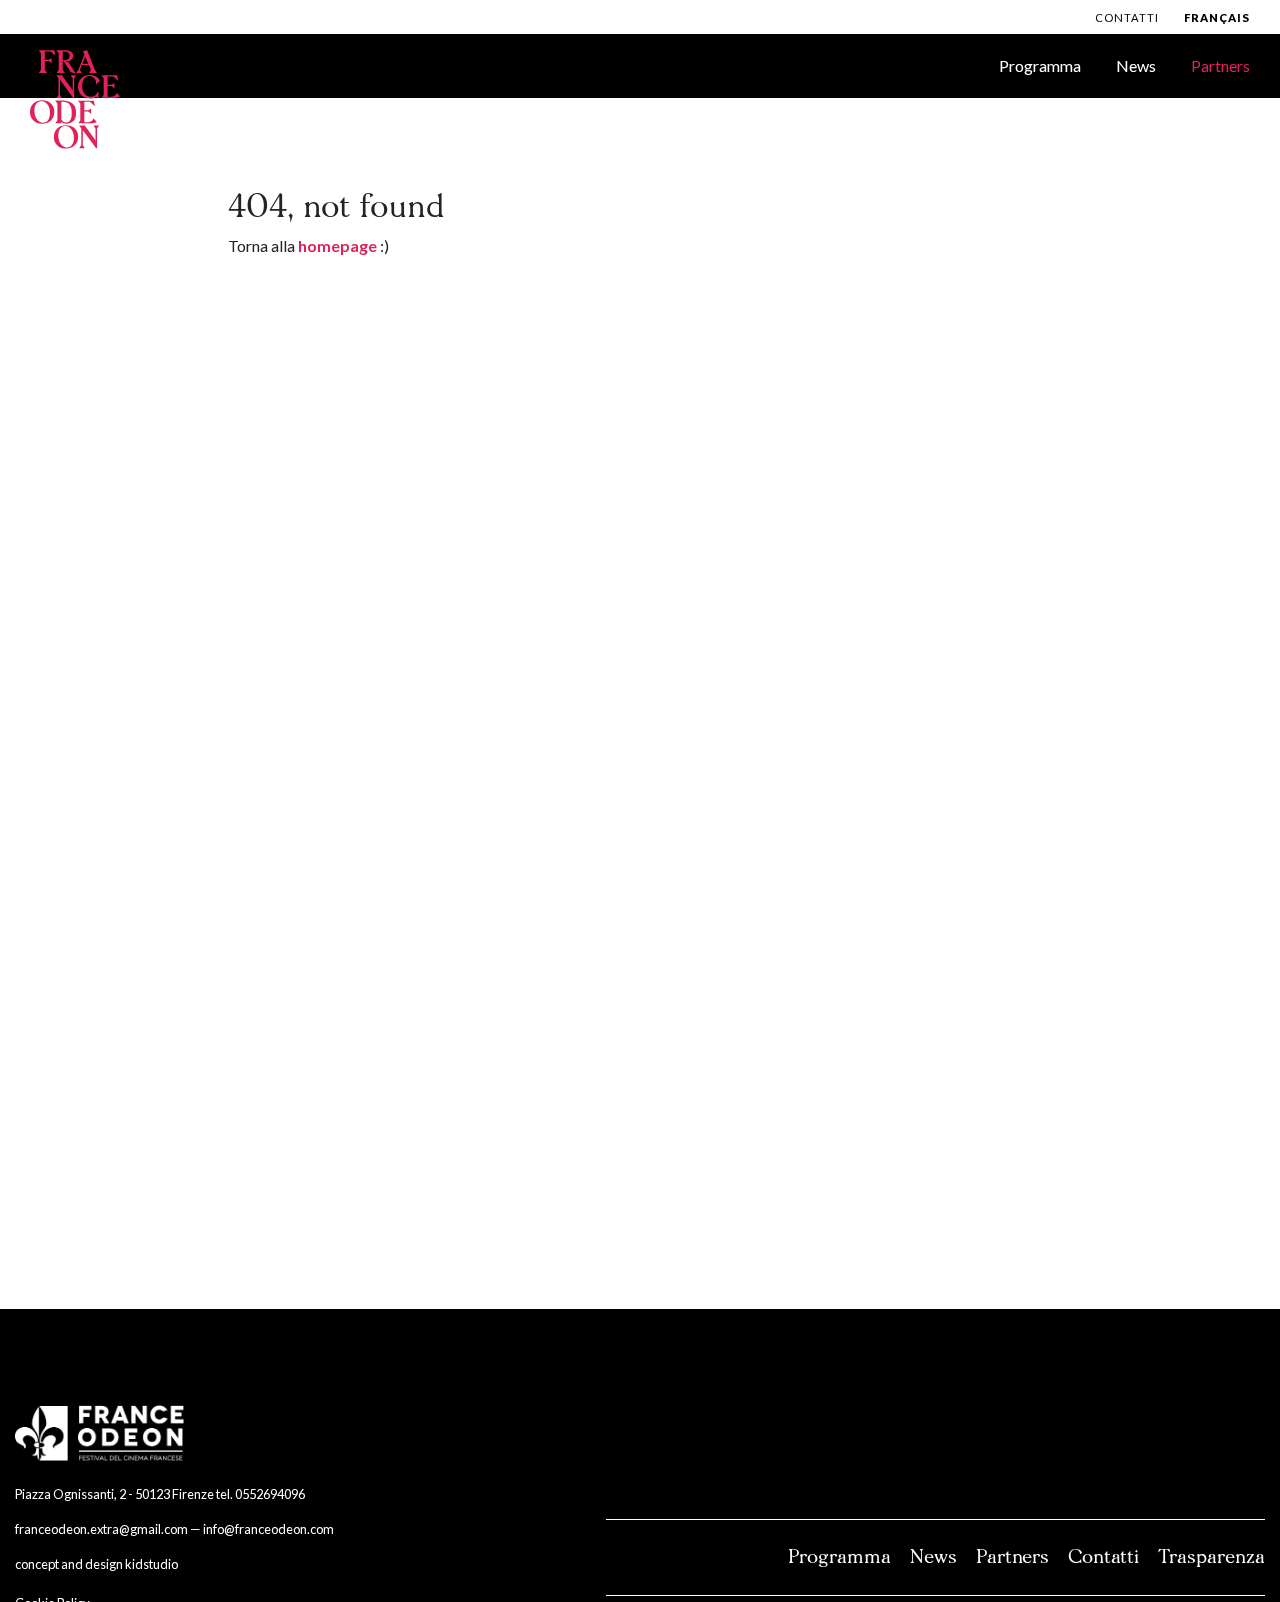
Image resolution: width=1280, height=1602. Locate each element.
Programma (1040, 65)
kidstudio (151, 1564)
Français (1217, 17)
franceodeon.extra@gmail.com (101, 1529)
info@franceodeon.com (268, 1529)
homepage (337, 245)
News (1136, 65)
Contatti (1127, 17)
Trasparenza (1211, 1556)
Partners (1220, 65)
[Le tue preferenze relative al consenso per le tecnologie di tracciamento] (1245, 1567)
